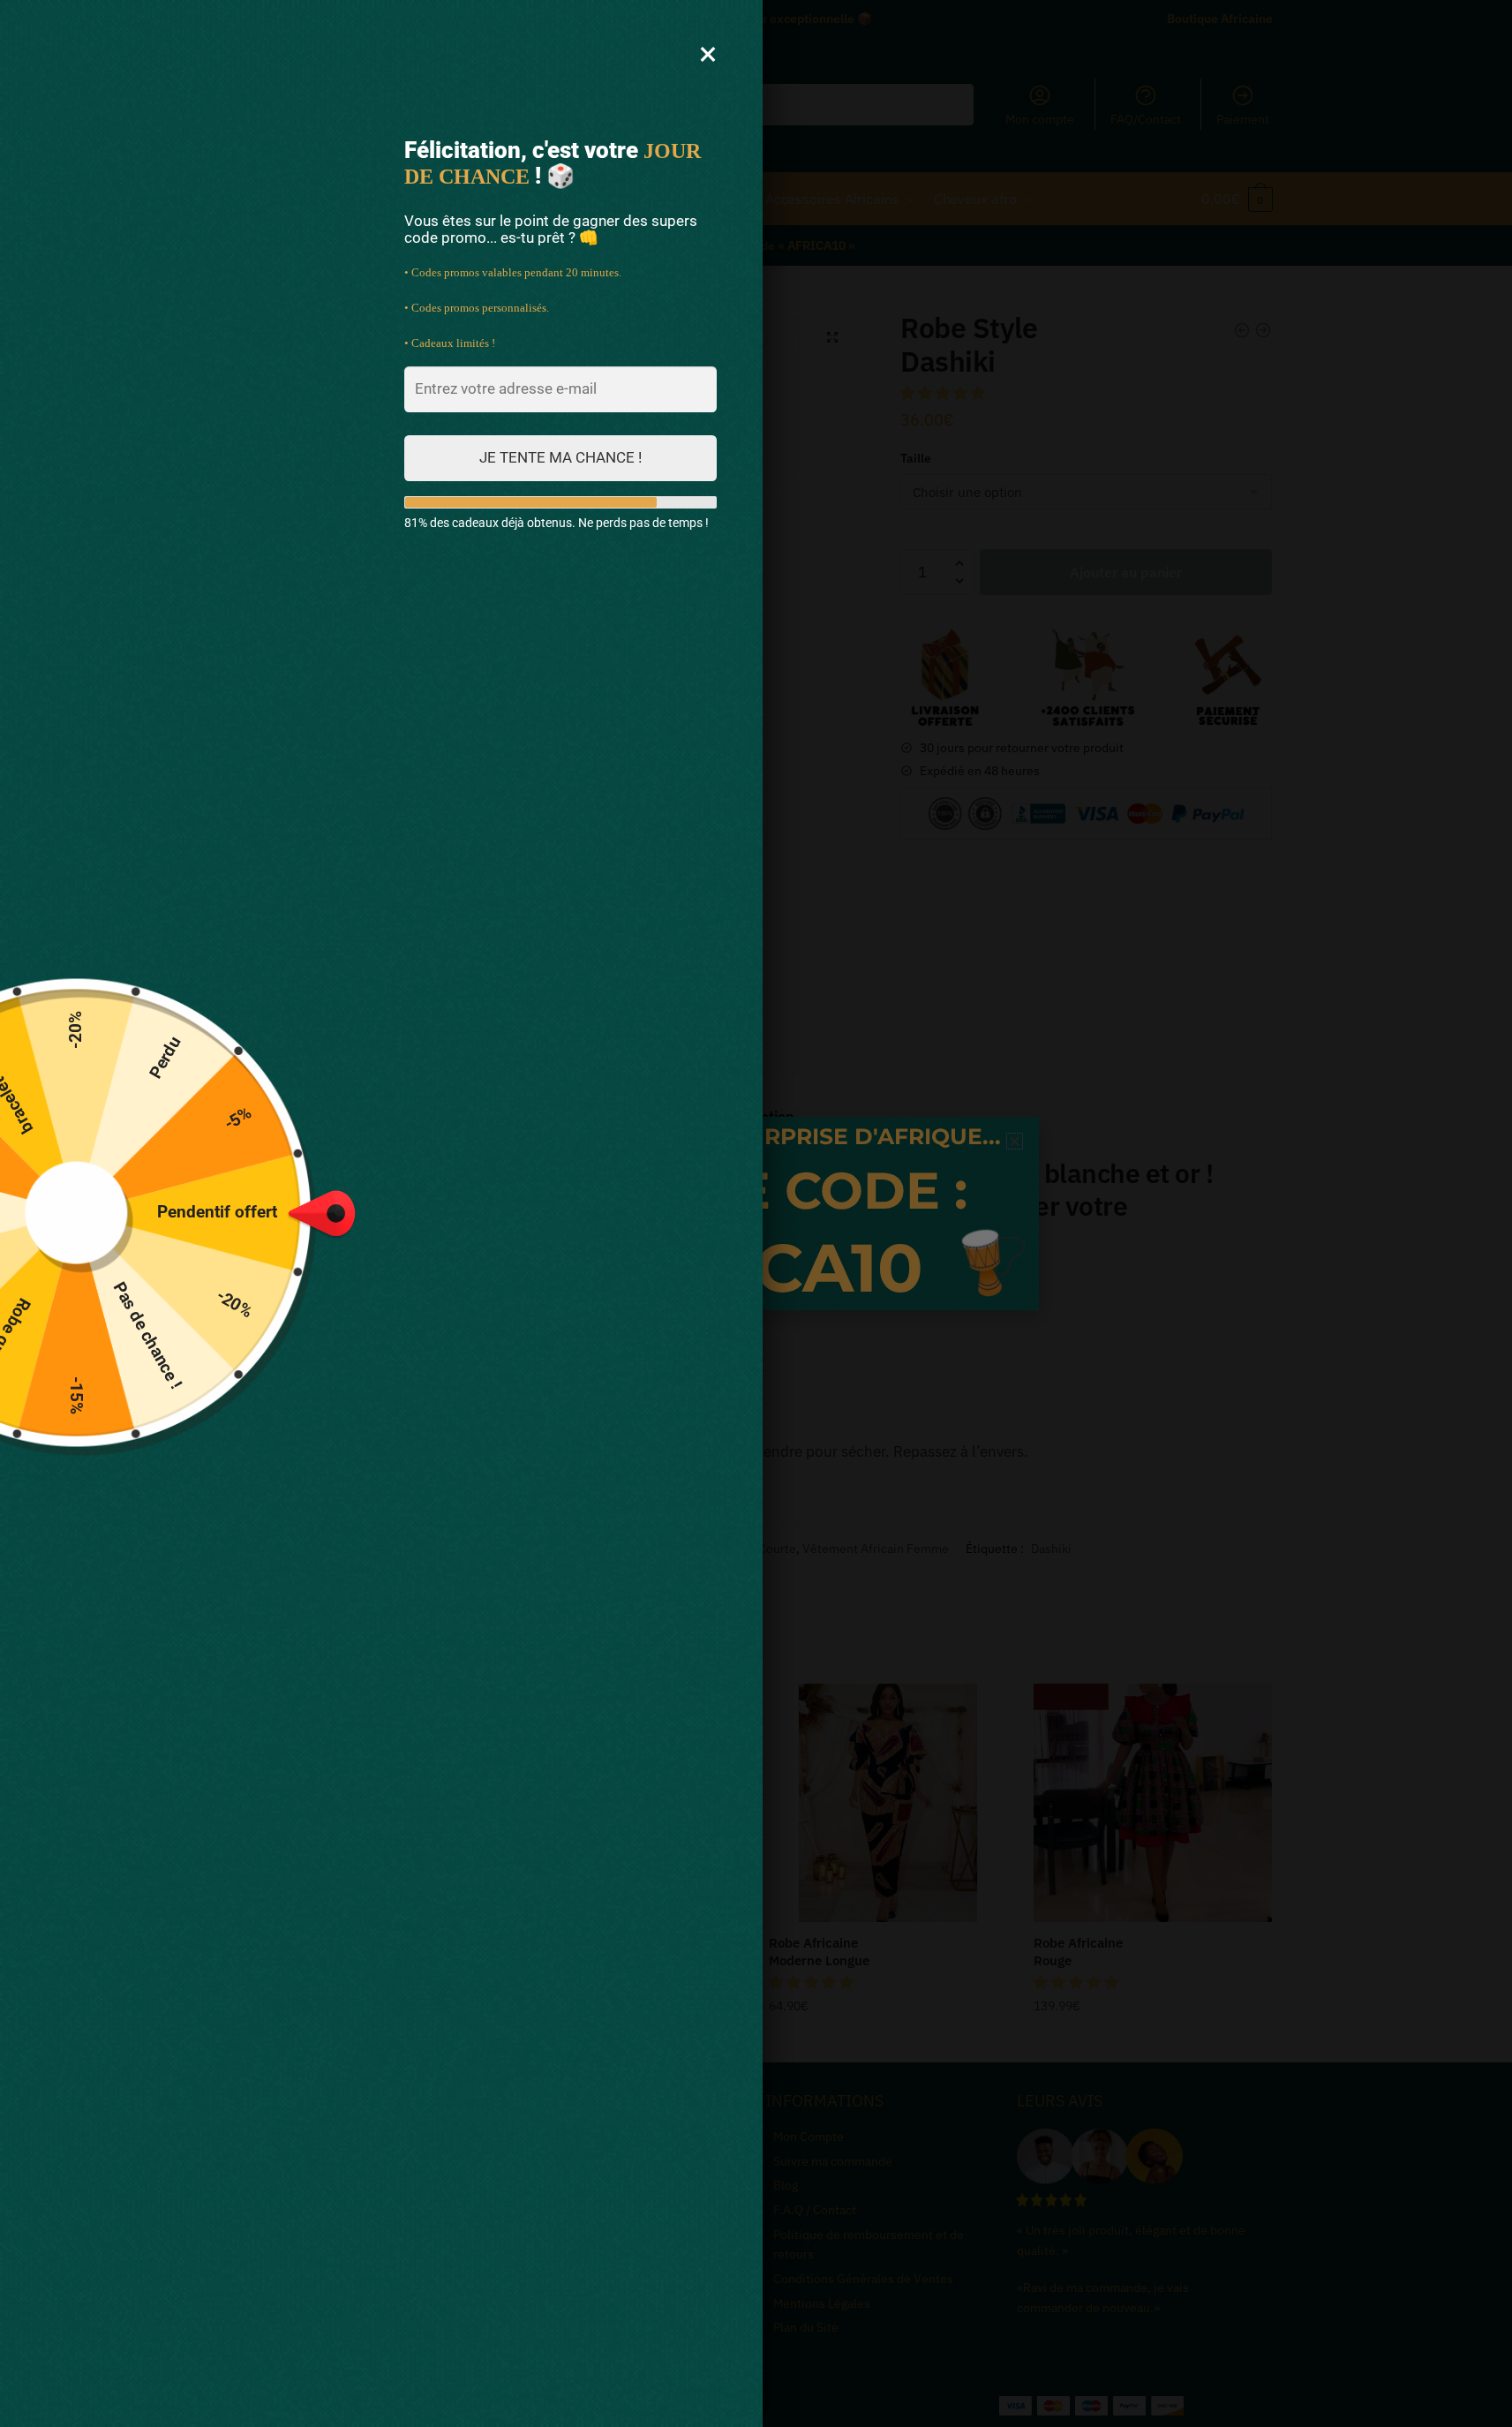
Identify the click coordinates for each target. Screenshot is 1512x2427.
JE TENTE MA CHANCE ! (560, 457)
